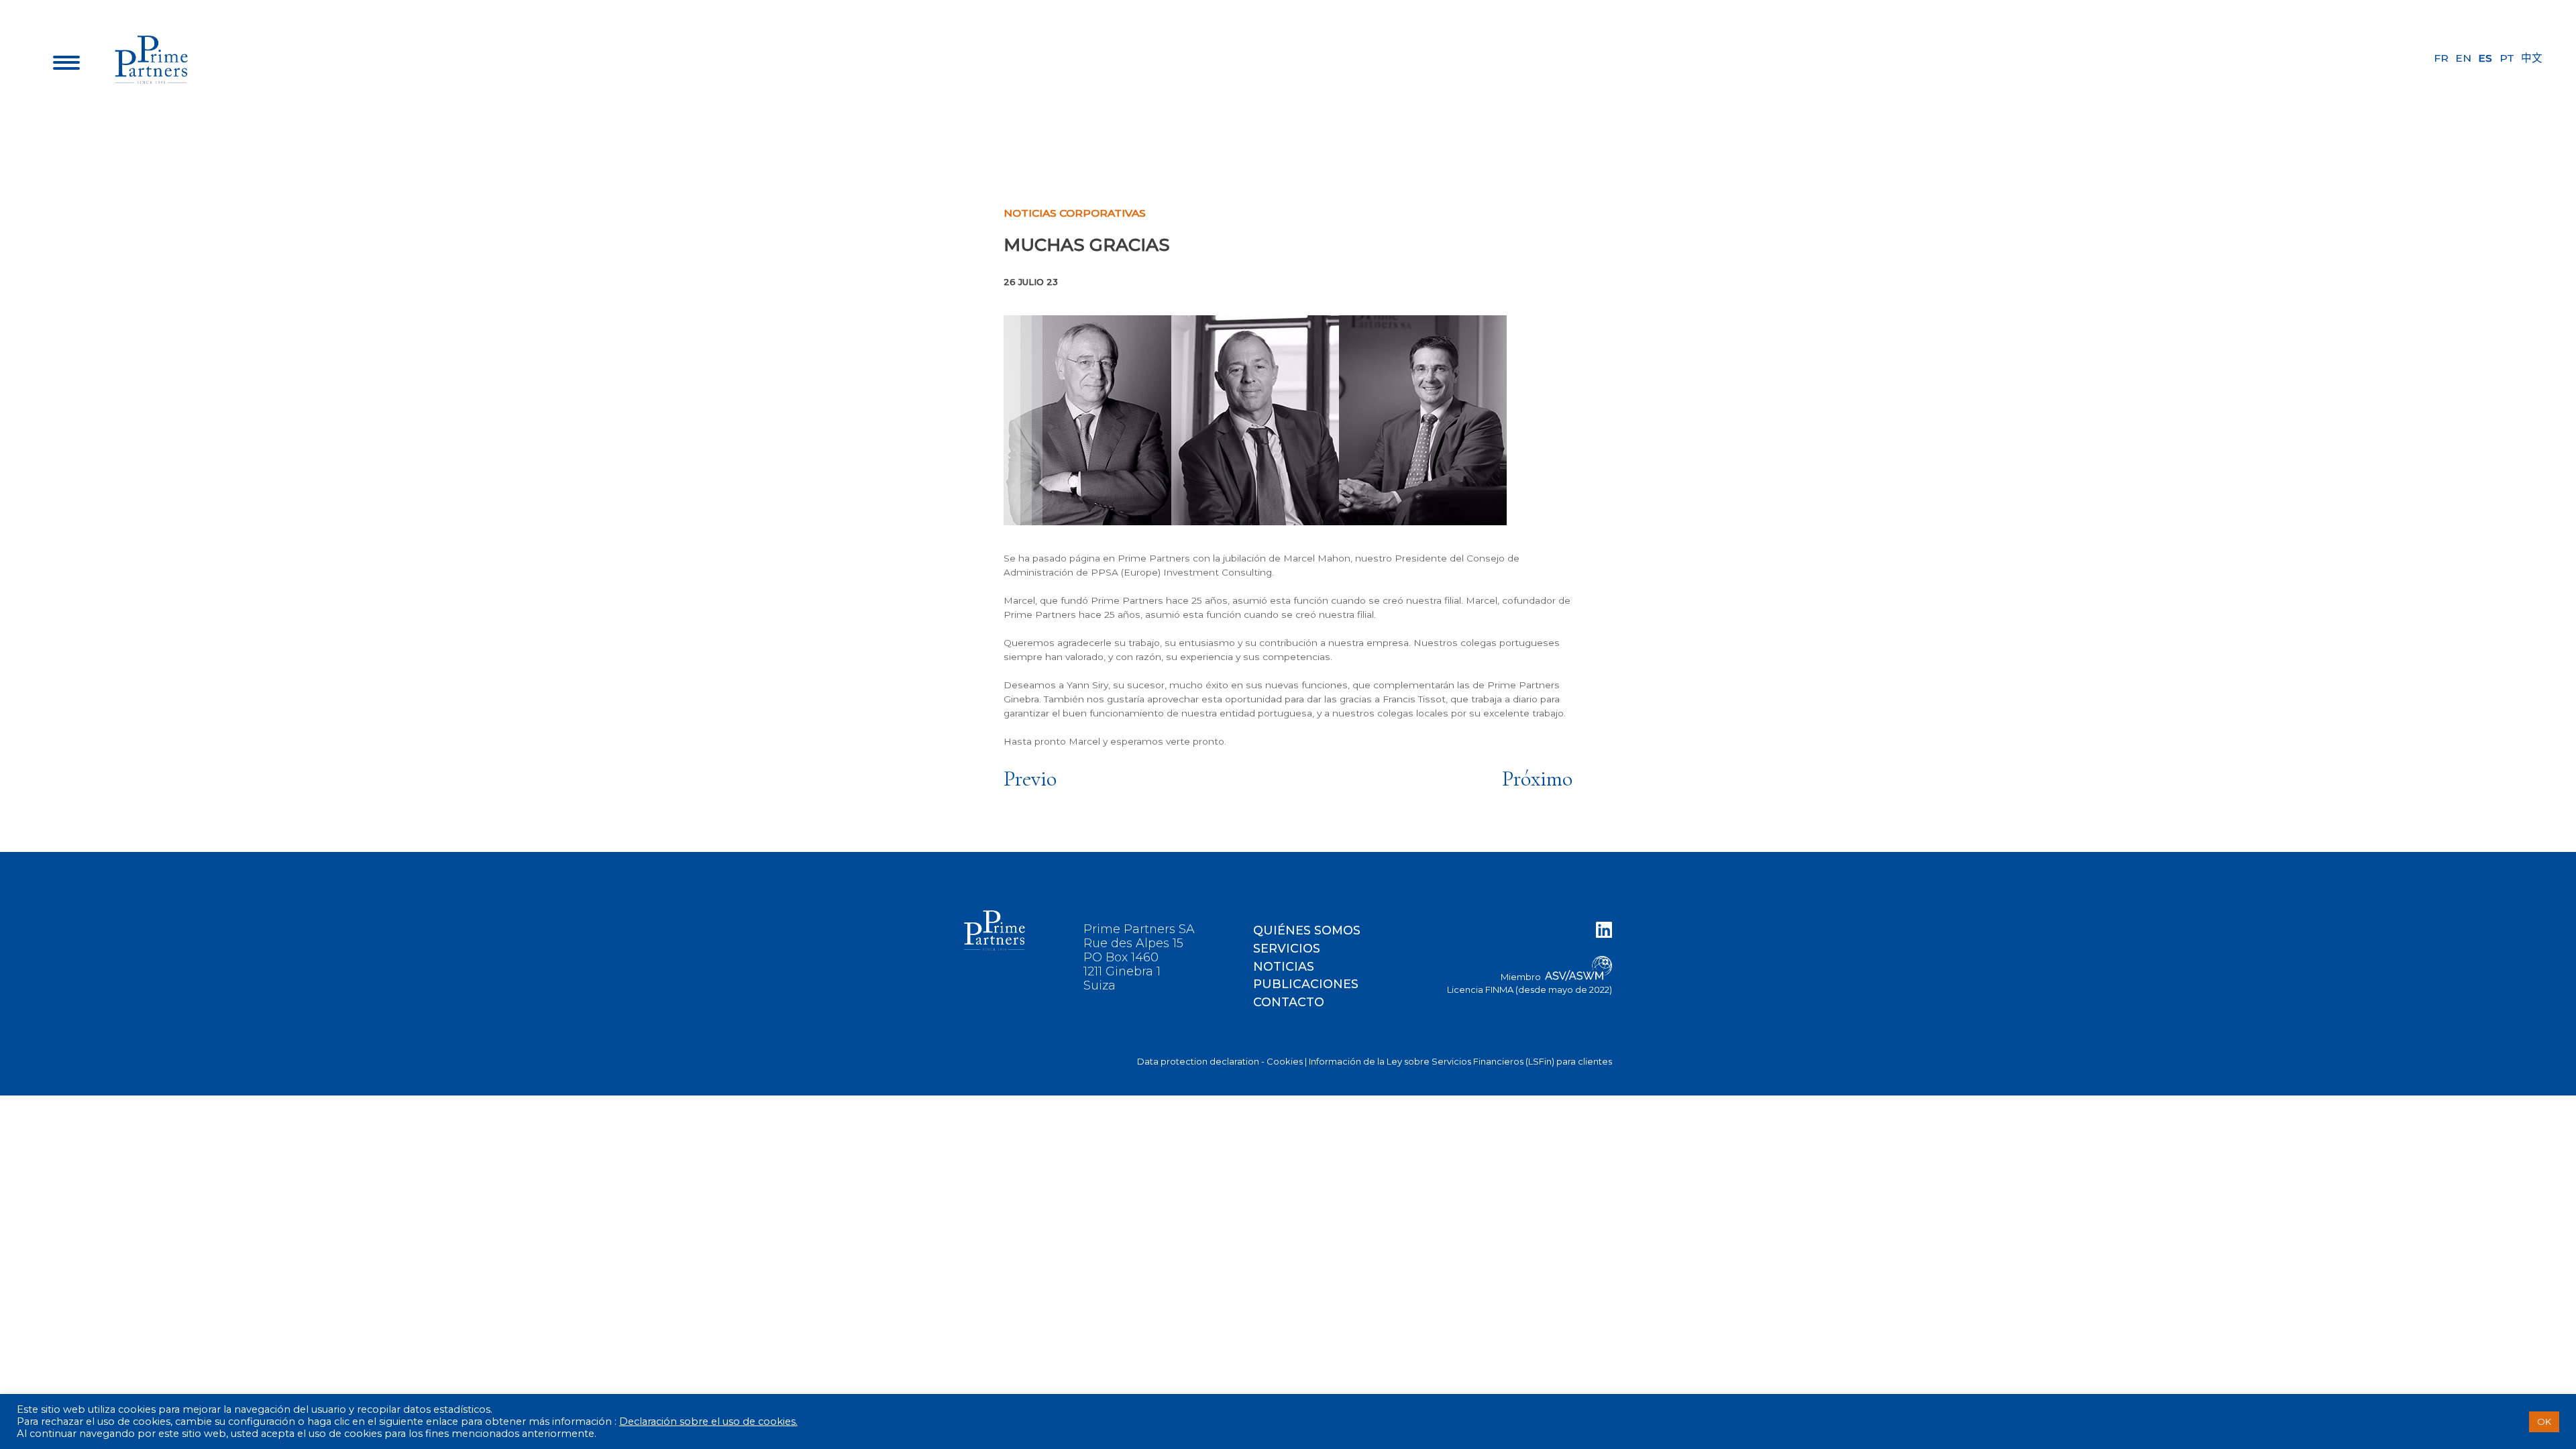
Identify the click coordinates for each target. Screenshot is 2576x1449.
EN (2463, 58)
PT (2507, 58)
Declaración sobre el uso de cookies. (708, 1421)
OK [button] (2544, 1421)
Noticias (1284, 966)
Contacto (1289, 1002)
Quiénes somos (1307, 930)
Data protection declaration (1198, 1061)
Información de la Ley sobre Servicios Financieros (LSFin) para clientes (1460, 1061)
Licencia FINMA (1480, 989)
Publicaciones (1306, 984)
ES (2485, 58)
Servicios (1287, 948)
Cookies (1285, 1061)
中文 (2532, 58)
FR (2441, 58)
